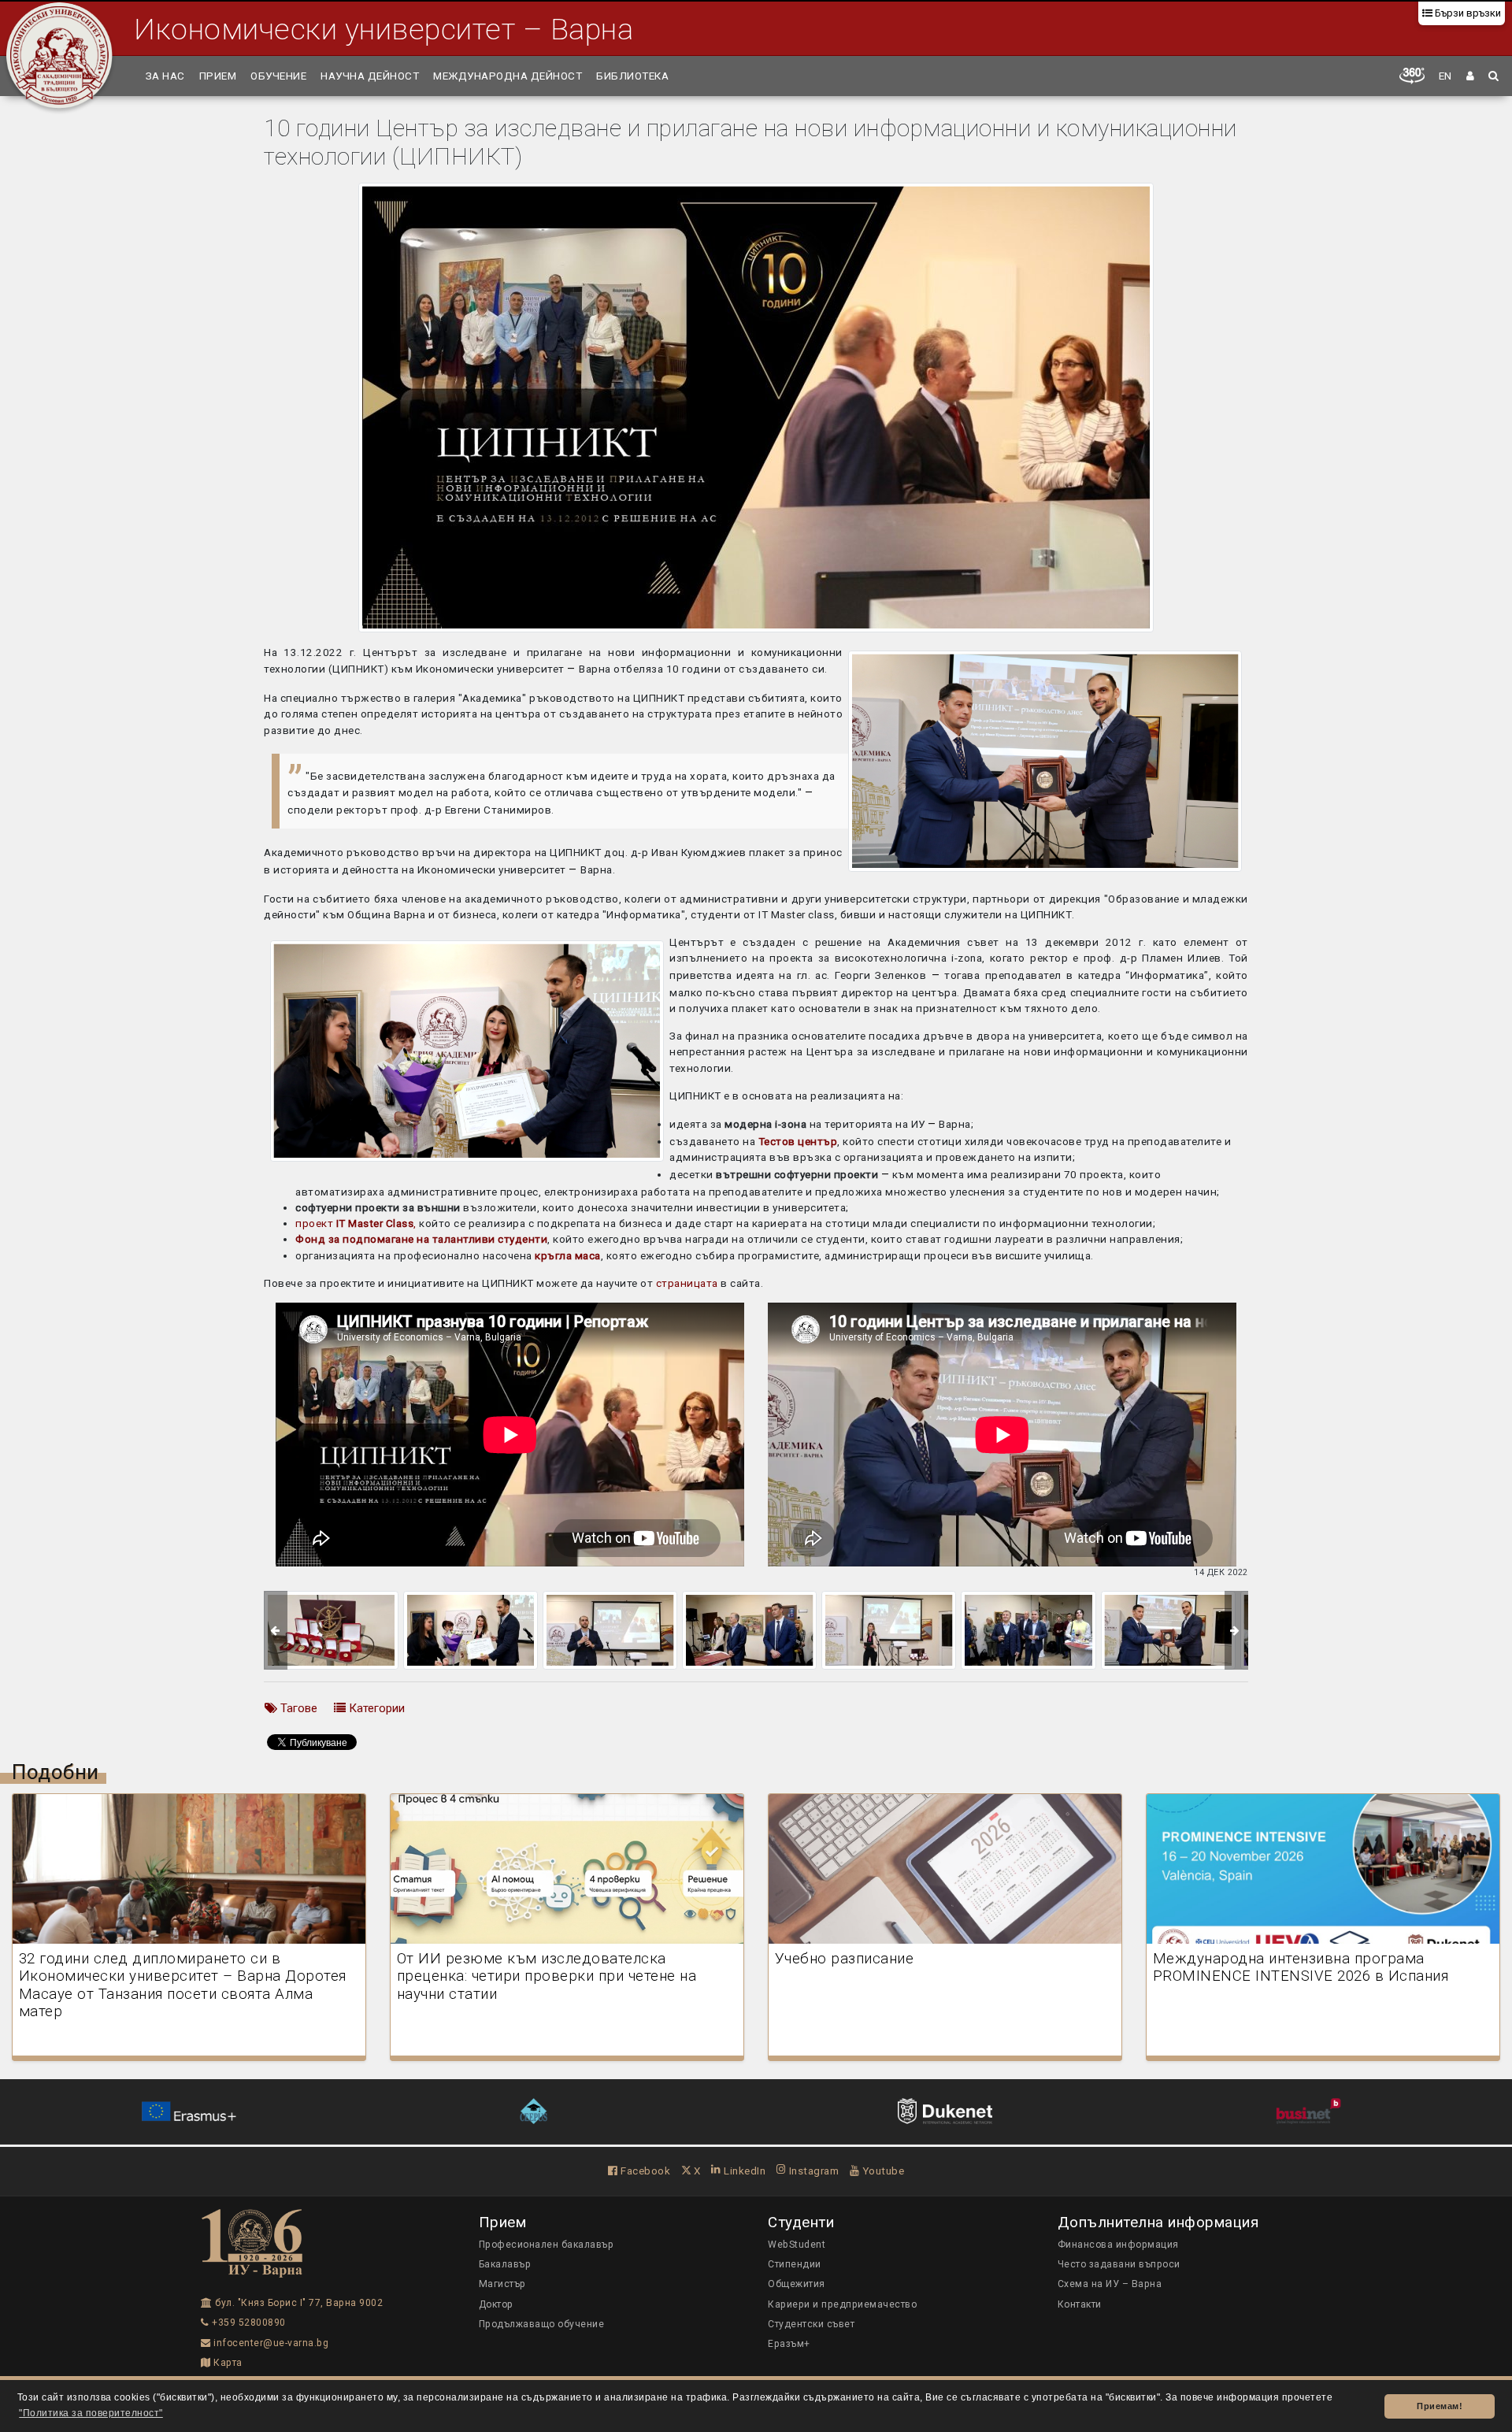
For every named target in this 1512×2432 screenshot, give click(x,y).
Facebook (644, 2171)
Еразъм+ (789, 2344)
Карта (227, 2363)
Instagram (812, 2171)
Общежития (797, 2284)
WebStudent (797, 2245)
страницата (689, 1283)
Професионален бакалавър (547, 2245)
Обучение (278, 76)
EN (1445, 76)
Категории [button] (375, 1708)
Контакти (1080, 2304)
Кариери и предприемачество (842, 2304)
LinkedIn (743, 2171)
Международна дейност (508, 76)
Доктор (496, 2304)
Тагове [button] (297, 1708)
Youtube (882, 2171)
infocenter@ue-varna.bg (270, 2343)
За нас (165, 76)
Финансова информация (1118, 2245)
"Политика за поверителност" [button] (91, 2413)
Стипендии (795, 2264)
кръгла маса (568, 1255)
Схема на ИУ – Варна (1110, 2284)
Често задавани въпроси (1119, 2264)
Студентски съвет (811, 2324)
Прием (218, 76)
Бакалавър (505, 2264)
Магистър (502, 2284)
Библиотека (632, 76)
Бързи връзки (1467, 13)
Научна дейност (370, 76)
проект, (356, 1223)
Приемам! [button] (1440, 2406)
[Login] (1471, 76)
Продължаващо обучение (542, 2324)
